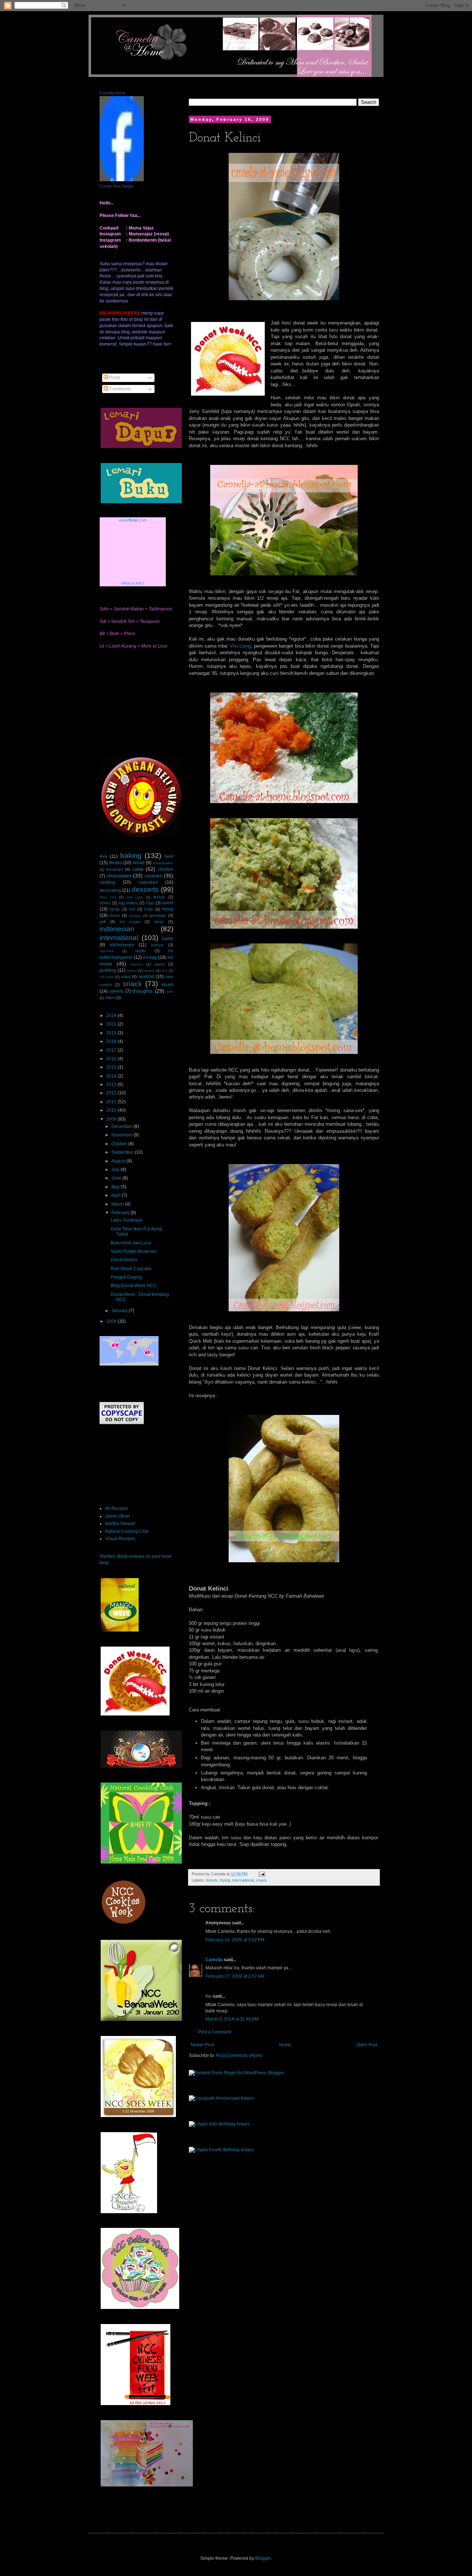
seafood (146, 977)
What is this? (133, 583)
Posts (114, 378)
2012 (112, 1093)
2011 (112, 1102)
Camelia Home (113, 93)
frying (225, 1880)
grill (103, 922)
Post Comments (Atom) (239, 2055)
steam (167, 985)
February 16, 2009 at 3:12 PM (235, 1940)
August (119, 1161)
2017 (112, 1050)
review (149, 970)
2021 (112, 1024)
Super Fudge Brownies (134, 1251)
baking (131, 856)
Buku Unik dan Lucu (131, 1243)
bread (139, 863)
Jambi (167, 939)
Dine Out (108, 897)
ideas (159, 922)
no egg (150, 957)
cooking (107, 882)
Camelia (214, 1960)
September (123, 1152)
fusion (115, 915)
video (110, 998)
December (122, 1126)
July (116, 1170)
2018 (112, 1041)
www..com (133, 520)
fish (132, 909)
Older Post (367, 2045)
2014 (112, 1076)
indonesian (117, 929)
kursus (157, 945)
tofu (170, 991)
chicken (166, 869)
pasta (159, 964)
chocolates (119, 876)
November (122, 1135)
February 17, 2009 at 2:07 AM (235, 1976)
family (115, 909)
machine (107, 951)
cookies (153, 876)
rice (164, 970)
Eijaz (150, 903)
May (116, 1187)
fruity (149, 909)
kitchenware (122, 945)
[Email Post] (261, 1874)
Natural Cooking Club (127, 1531)
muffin (141, 951)
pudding (108, 970)
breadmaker (163, 863)
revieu (132, 970)
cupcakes (148, 882)
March (118, 1204)
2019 (112, 1033)
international (243, 1880)
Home (285, 2045)
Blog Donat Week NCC (134, 1286)
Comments (119, 389)
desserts (145, 889)
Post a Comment (215, 2032)
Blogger (263, 2558)
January (120, 1311)
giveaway (158, 915)
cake (138, 869)
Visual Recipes (120, 1539)
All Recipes (117, 1508)
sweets (117, 991)
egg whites (128, 903)
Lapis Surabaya (126, 1220)
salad (126, 977)
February (121, 1213)
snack (261, 1880)
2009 (112, 1119)
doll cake (135, 897)
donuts (212, 1880)
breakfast (115, 869)
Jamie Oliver (118, 1516)
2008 (112, 1321)
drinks (105, 903)
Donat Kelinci (124, 1260)
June (117, 1178)
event (168, 903)
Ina (209, 1996)
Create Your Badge (117, 186)
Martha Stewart (120, 1524)
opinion (136, 964)
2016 (112, 1059)
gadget (135, 916)
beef (169, 856)
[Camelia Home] (122, 180)
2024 (112, 1016)
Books (115, 863)
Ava (103, 856)
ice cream (130, 922)
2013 (112, 1084)
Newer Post (202, 2045)
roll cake (107, 977)
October (120, 1144)
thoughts (143, 991)
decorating (110, 890)
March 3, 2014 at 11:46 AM (232, 2019)
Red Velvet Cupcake (131, 1269)
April (117, 1195)
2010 (112, 1110)
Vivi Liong (240, 646)
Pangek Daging (126, 1277)
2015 (112, 1067)
